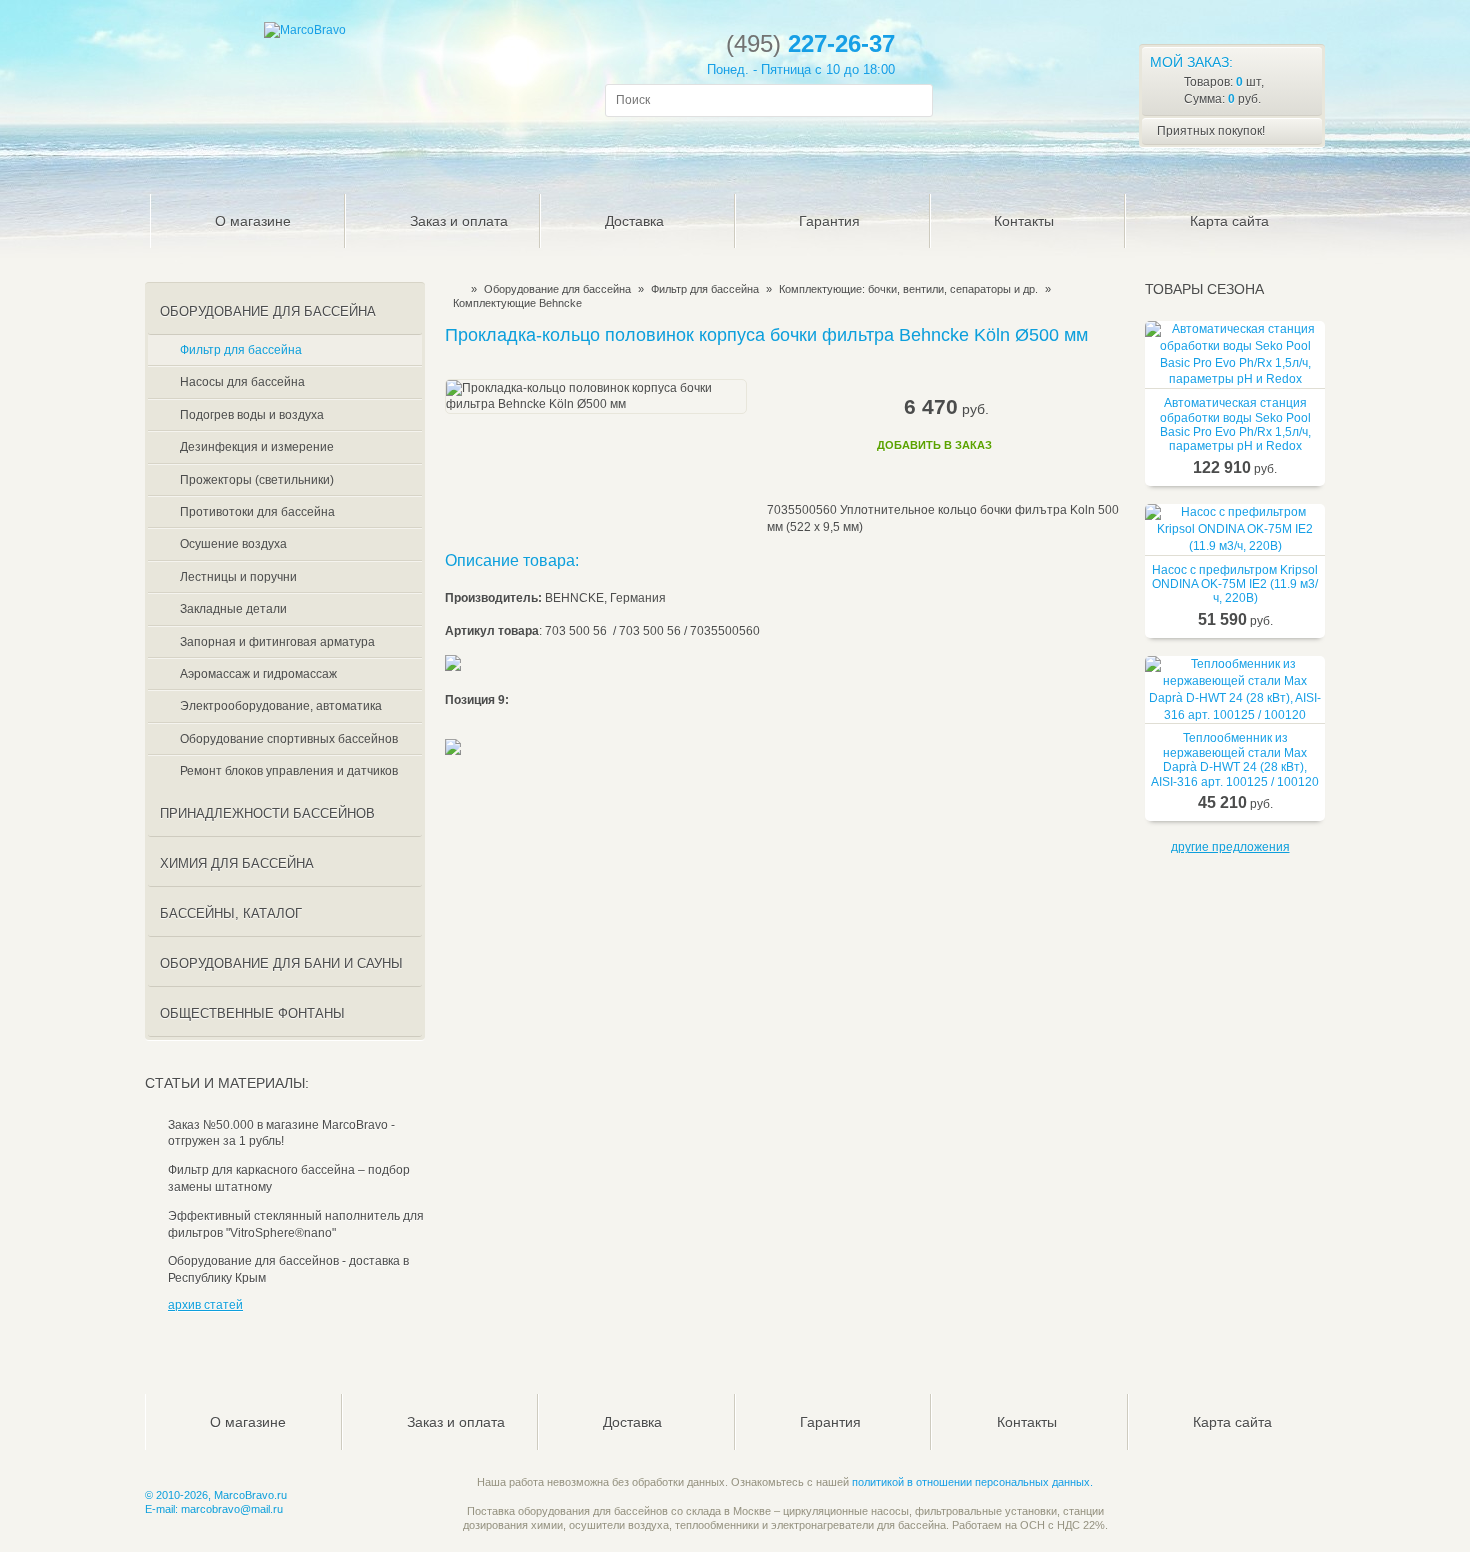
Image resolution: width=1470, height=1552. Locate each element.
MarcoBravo (451, 289)
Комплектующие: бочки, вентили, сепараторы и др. (908, 289)
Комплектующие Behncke (517, 303)
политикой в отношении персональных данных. (972, 1482)
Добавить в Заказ (934, 445)
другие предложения (1230, 847)
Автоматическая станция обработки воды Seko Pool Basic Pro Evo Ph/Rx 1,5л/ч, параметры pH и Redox (1235, 424)
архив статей (205, 1305)
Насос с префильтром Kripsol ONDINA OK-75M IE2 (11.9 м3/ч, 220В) (1235, 584)
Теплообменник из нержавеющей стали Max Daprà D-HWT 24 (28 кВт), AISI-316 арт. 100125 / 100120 (1235, 759)
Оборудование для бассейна (557, 289)
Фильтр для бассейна (705, 289)
